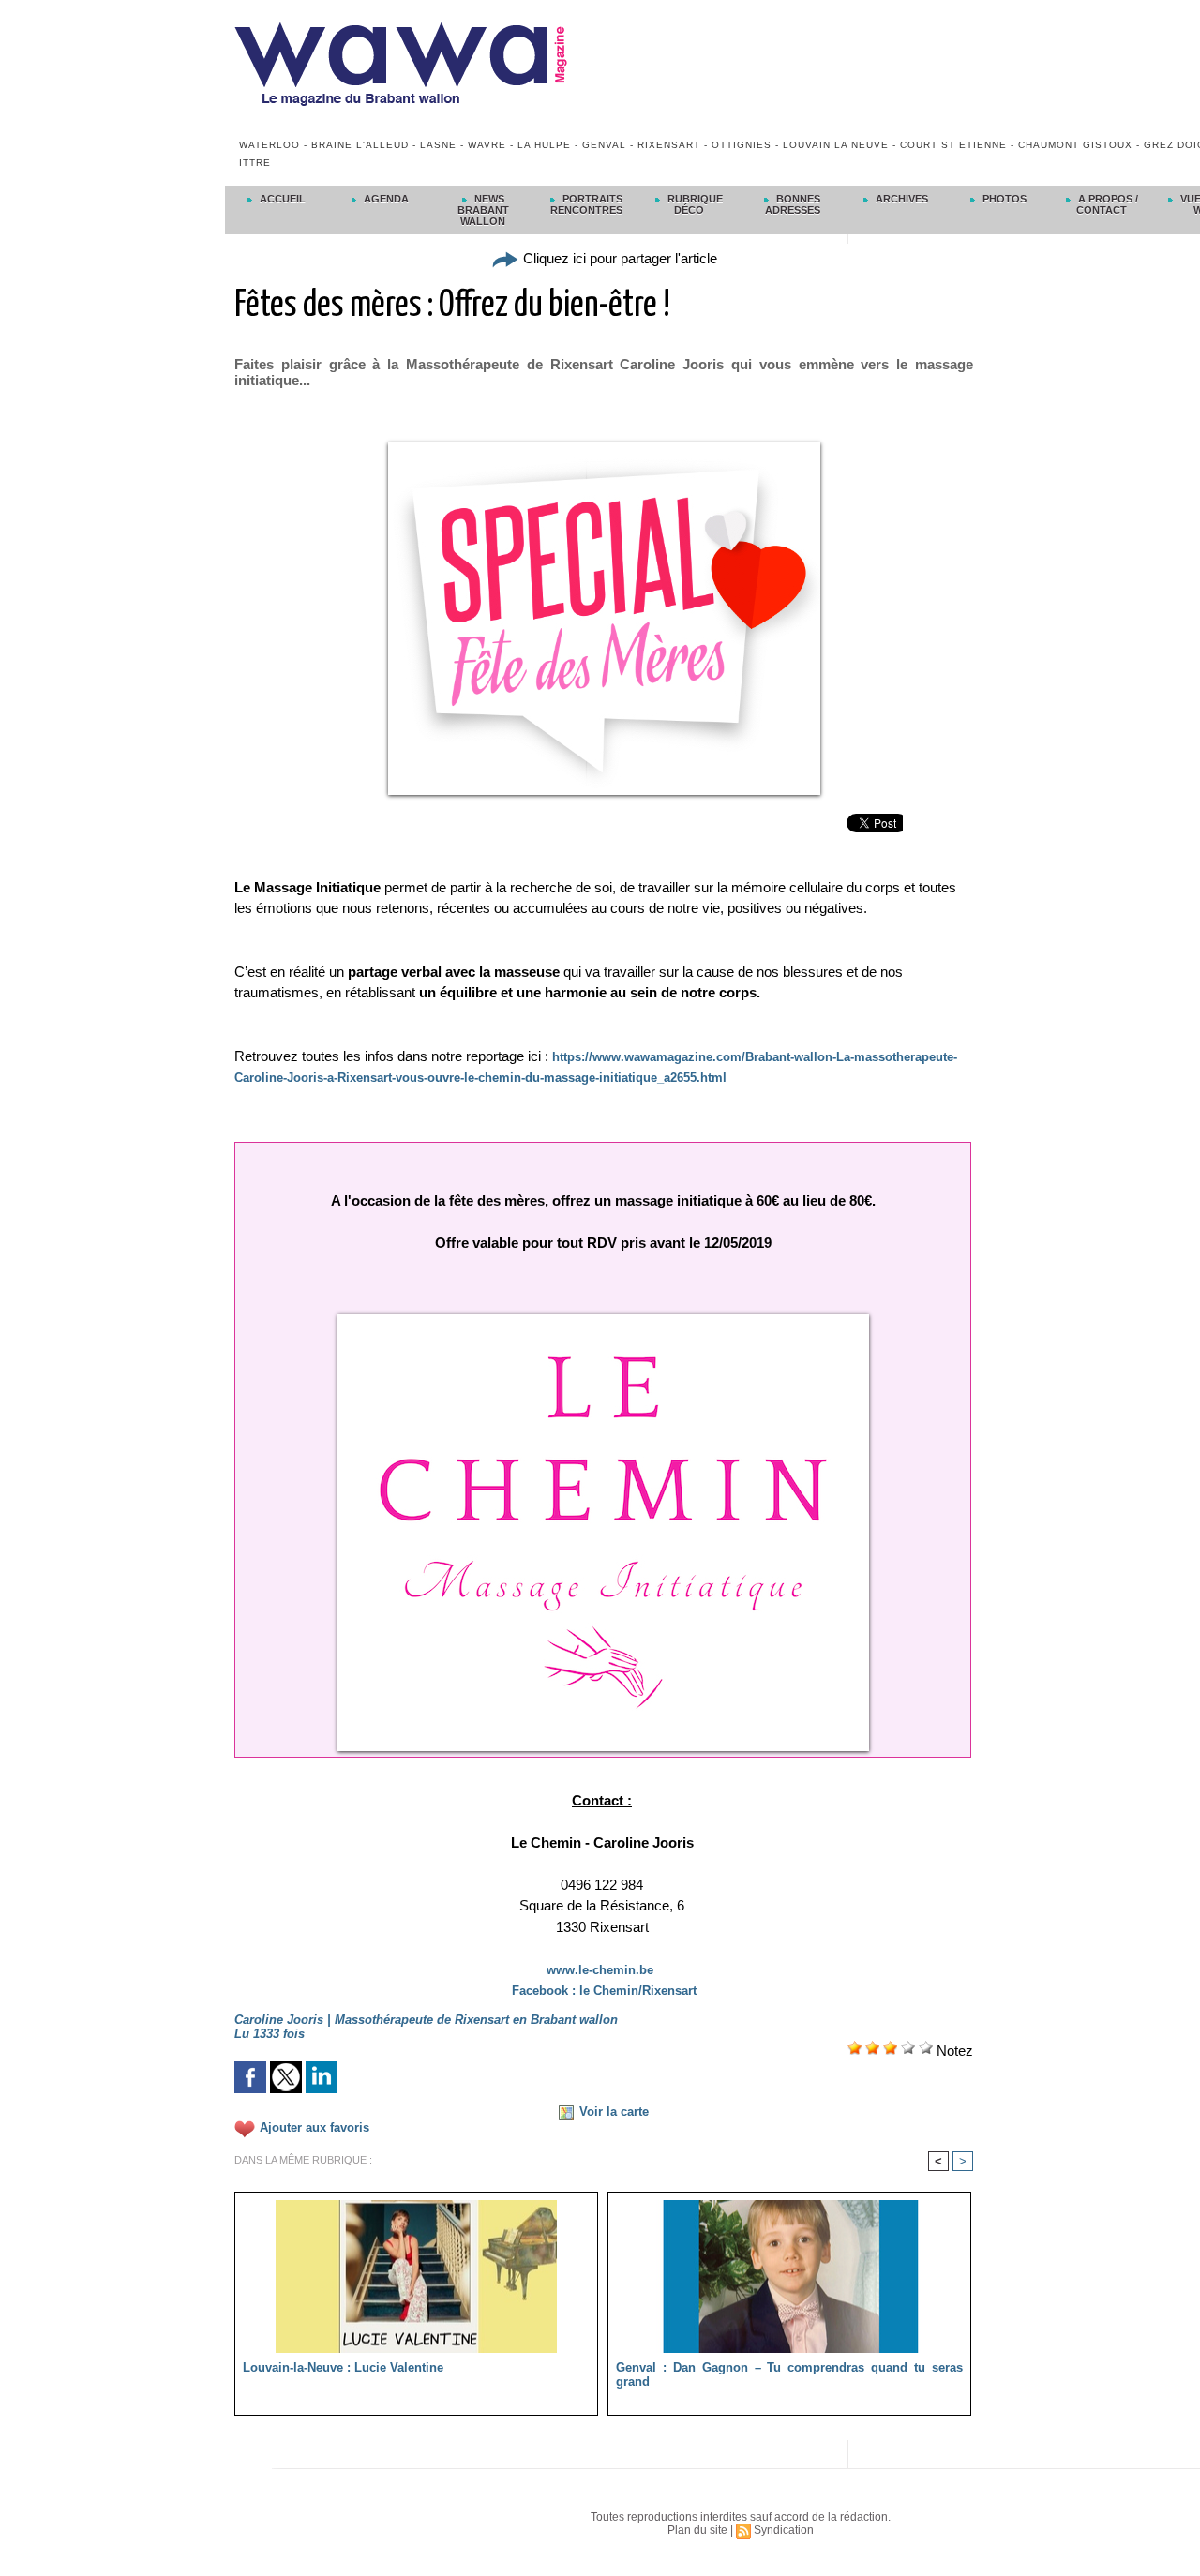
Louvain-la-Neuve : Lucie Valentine (343, 2367)
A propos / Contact (1107, 204)
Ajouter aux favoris (315, 2127)
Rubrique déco (694, 204)
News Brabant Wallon (483, 210)
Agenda (385, 199)
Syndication (784, 2530)
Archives (900, 199)
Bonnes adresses (793, 204)
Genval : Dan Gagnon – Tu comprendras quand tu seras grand (789, 2374)
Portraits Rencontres (586, 204)
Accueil (281, 199)
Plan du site (697, 2530)
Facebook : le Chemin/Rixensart (604, 1991)
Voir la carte (614, 2112)
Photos (1003, 199)
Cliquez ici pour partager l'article (618, 258)
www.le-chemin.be (600, 1970)
